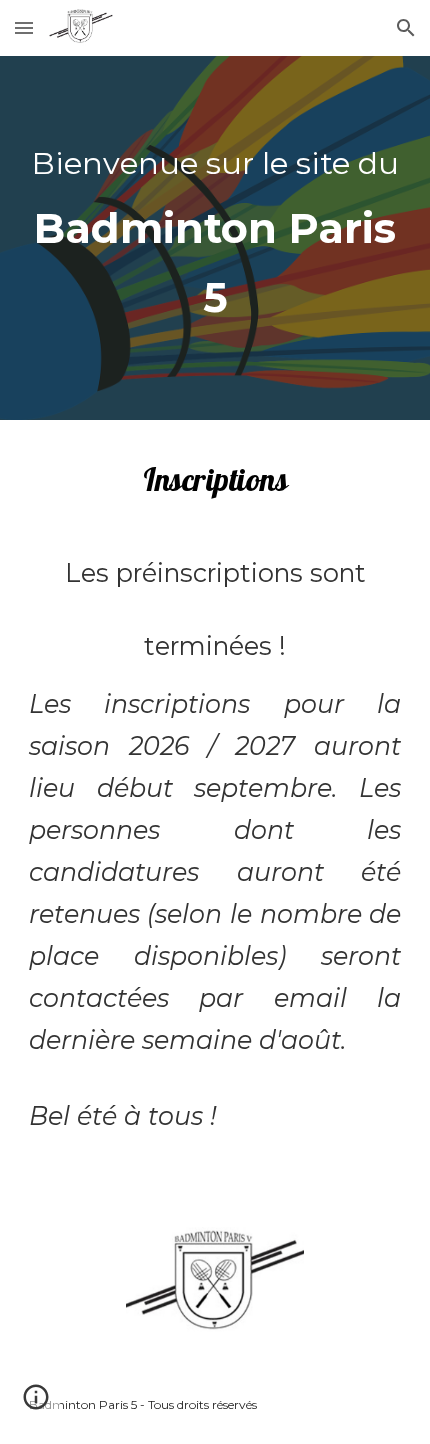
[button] (24, 27)
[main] (215, 238)
